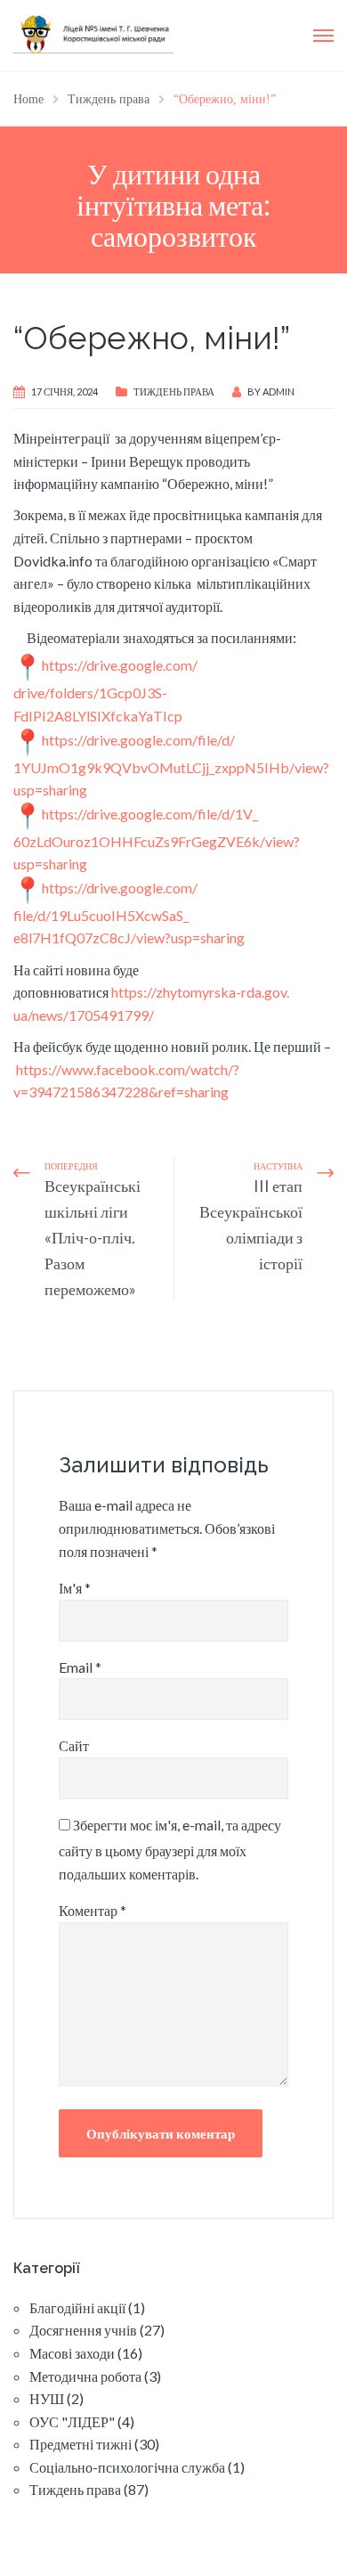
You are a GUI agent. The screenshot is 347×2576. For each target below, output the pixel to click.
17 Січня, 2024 (65, 391)
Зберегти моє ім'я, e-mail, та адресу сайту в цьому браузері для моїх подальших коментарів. (170, 1849)
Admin (278, 391)
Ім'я (75, 1588)
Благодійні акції (77, 2307)
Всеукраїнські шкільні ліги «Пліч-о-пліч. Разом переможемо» (93, 1237)
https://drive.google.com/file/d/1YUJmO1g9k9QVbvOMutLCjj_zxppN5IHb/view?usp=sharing (171, 765)
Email (80, 1667)
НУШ (47, 2398)
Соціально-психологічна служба (127, 2467)
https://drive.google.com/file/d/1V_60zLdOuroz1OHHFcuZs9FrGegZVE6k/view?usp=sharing (157, 839)
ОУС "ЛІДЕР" (72, 2421)
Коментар (93, 1910)
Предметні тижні (81, 2444)
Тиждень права (174, 391)
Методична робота (85, 2376)
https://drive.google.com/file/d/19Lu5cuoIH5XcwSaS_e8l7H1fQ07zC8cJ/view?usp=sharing (129, 913)
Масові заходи (72, 2353)
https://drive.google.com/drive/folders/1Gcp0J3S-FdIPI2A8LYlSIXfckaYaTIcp (105, 690)
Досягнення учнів (83, 2330)
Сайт (74, 1745)
